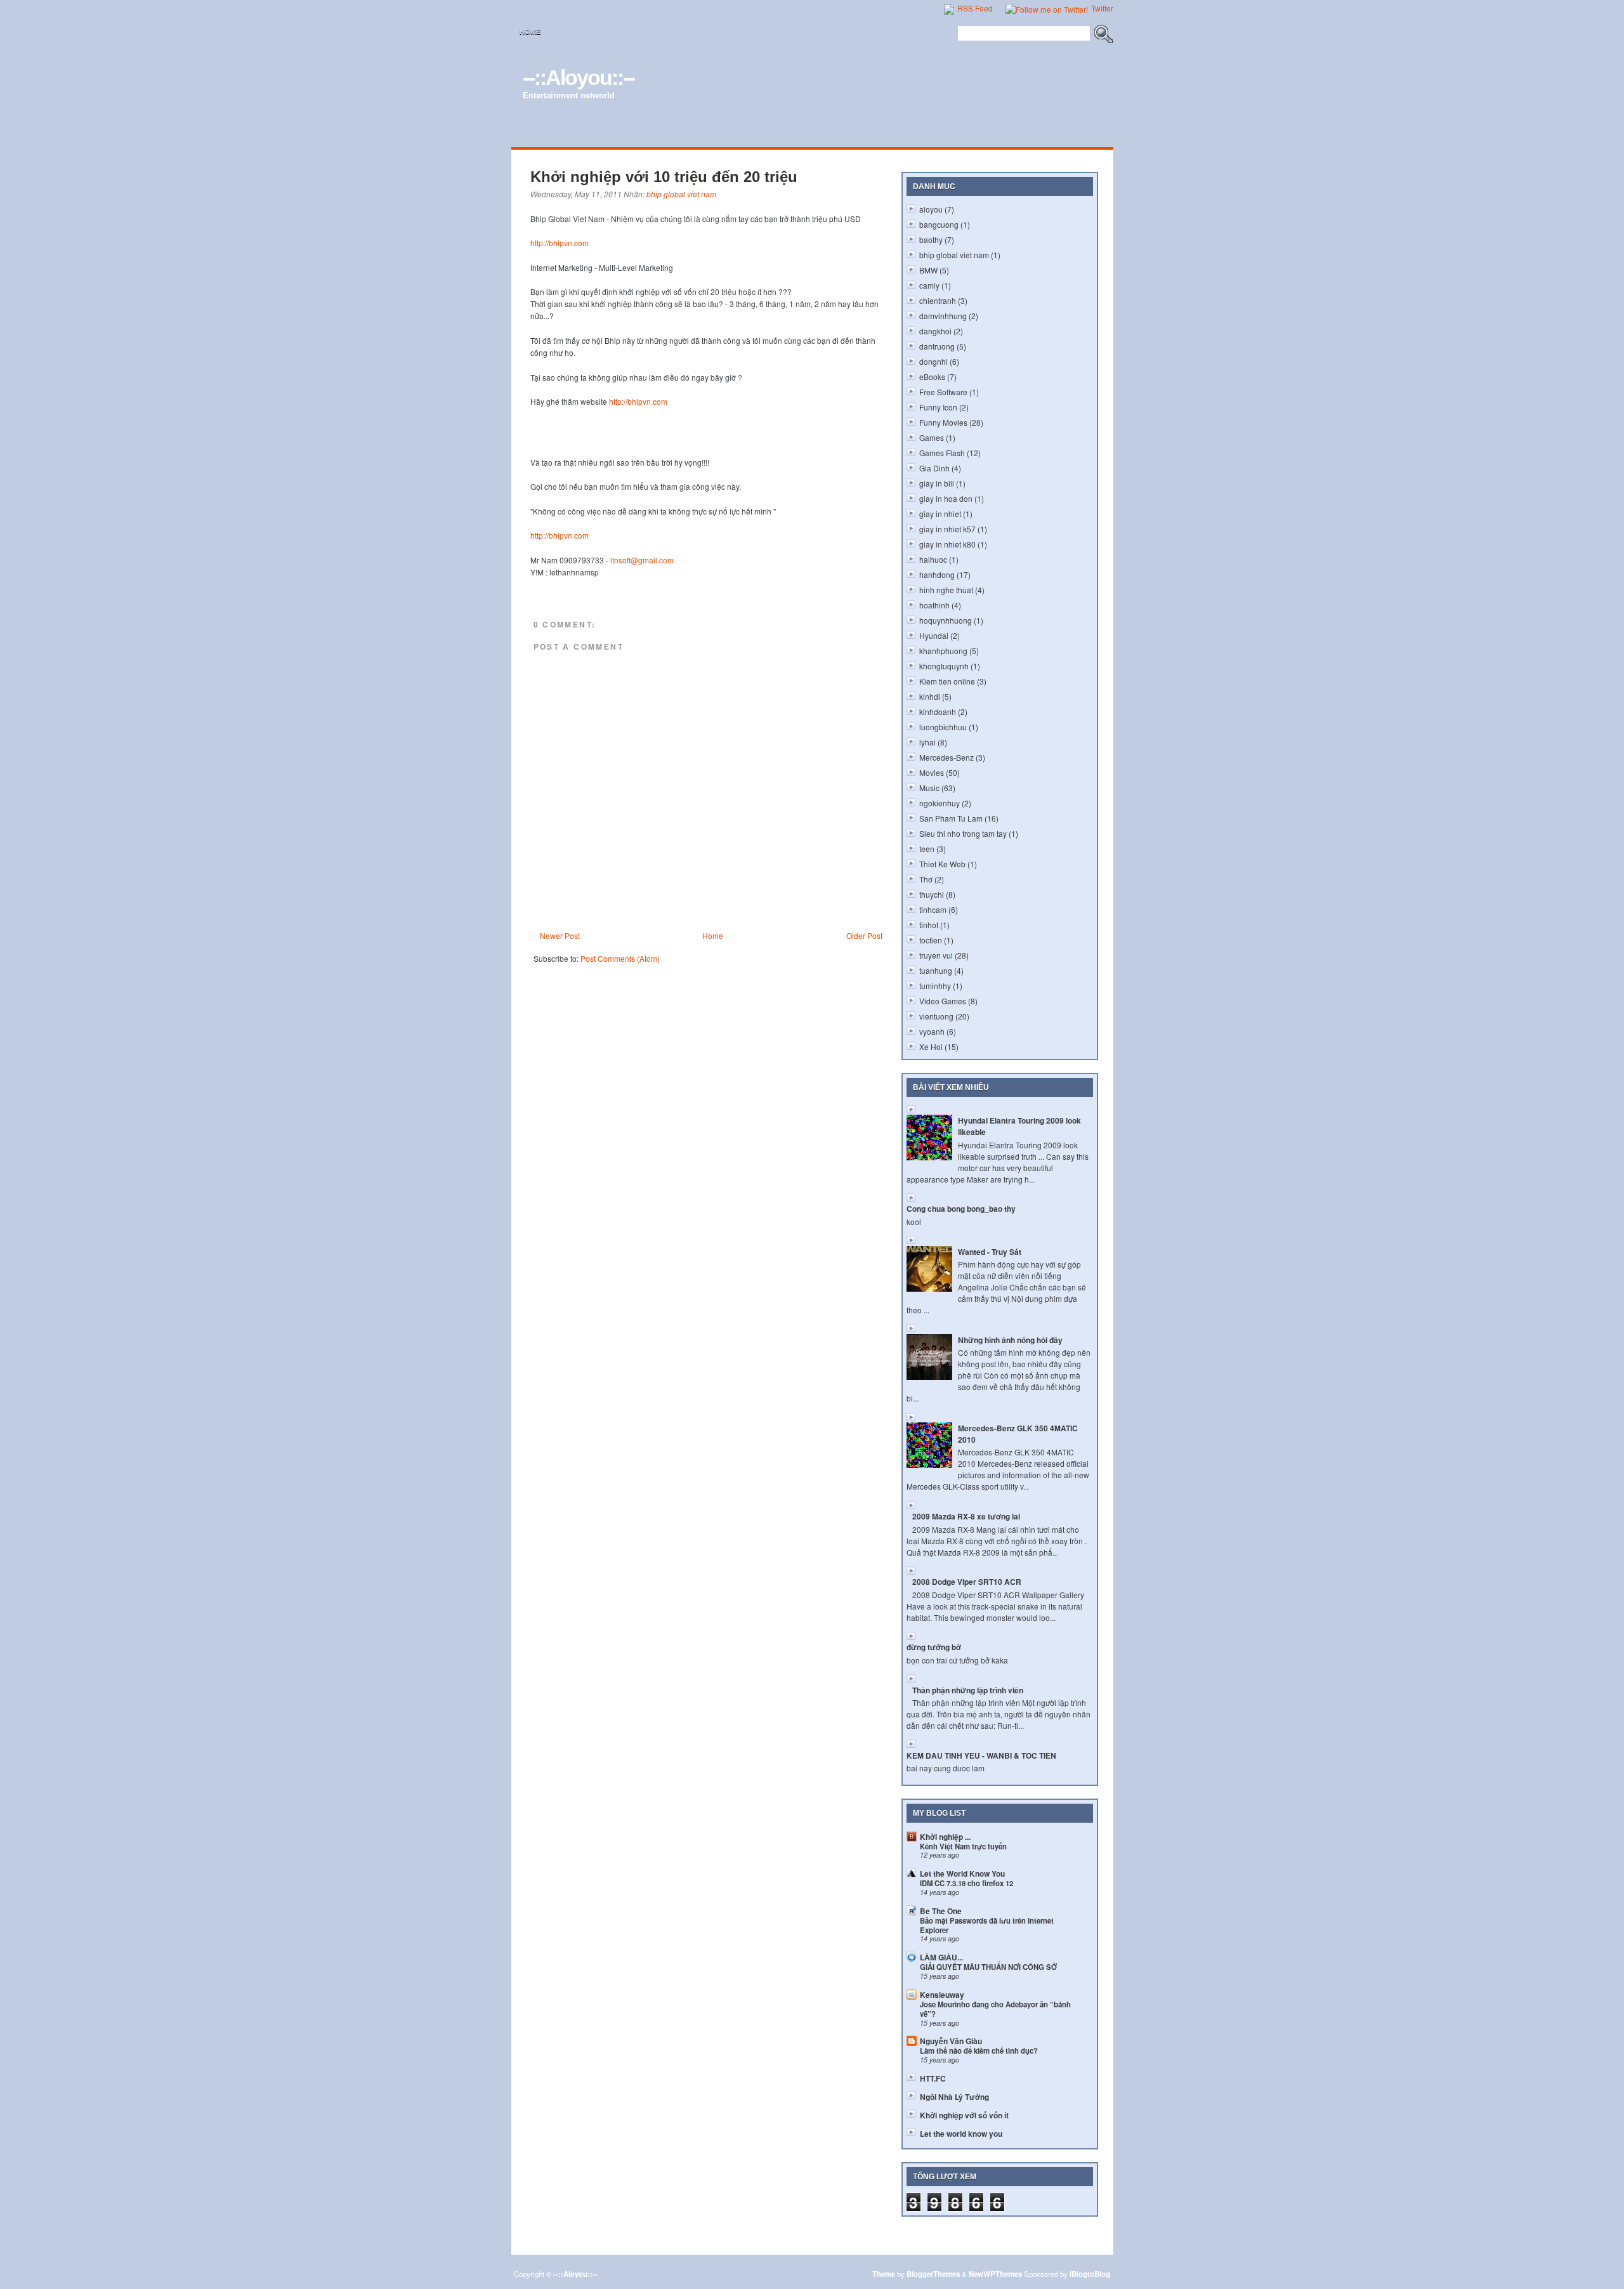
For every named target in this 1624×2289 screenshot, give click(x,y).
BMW (928, 270)
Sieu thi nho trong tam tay (963, 833)
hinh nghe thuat (946, 590)
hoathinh (934, 605)
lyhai (927, 742)
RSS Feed (974, 8)
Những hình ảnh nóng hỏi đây (1010, 1340)
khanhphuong (943, 651)
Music (929, 788)
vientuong (936, 1016)
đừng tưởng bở (934, 1647)
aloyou (931, 209)
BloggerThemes (933, 2274)
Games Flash (942, 453)
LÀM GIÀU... (941, 1957)
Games (932, 437)
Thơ (926, 879)
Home (530, 32)
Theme (884, 2274)
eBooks (932, 377)
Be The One (941, 1911)
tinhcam (933, 909)
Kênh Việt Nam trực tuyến (963, 1846)
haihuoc (933, 559)
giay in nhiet (940, 514)
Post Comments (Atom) (620, 958)
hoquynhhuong (946, 620)
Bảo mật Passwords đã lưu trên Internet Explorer (987, 1925)
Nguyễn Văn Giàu (951, 2041)
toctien (931, 940)
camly (929, 285)
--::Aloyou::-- (579, 77)
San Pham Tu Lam (951, 818)
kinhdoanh (938, 712)
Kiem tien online (947, 681)
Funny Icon (938, 407)
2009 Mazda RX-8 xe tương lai (966, 1516)
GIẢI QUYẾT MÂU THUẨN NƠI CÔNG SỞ (988, 1967)
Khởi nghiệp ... (945, 1837)
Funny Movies (943, 422)
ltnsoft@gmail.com (642, 560)
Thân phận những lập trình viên (968, 1690)
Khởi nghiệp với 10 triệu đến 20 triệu (664, 177)
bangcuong (939, 224)
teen (927, 849)
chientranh (938, 300)
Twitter (1101, 8)
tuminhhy (935, 986)
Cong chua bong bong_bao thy (961, 1209)
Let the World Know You (962, 1873)
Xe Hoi (931, 1046)
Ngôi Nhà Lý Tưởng (954, 2097)
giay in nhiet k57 (947, 529)
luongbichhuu (943, 727)
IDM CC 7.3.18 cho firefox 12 (966, 1883)
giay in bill (937, 483)
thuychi (932, 894)
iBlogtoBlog (1090, 2274)
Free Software (943, 392)
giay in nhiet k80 (947, 544)
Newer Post (560, 935)
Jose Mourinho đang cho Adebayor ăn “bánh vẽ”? (995, 2009)
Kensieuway (942, 1995)
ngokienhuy (940, 803)
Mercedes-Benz (946, 757)
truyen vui (936, 955)
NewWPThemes (995, 2274)
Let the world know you (961, 2134)
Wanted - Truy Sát (990, 1252)
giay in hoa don (946, 498)
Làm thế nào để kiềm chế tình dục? (979, 2050)
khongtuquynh (944, 666)
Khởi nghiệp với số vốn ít (964, 2115)
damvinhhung (943, 316)
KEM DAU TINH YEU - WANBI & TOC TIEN (981, 1755)
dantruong (937, 346)
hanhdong (937, 574)
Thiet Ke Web (942, 864)
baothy (931, 239)
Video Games (943, 1001)
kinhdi (930, 696)
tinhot (929, 925)
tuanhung (936, 970)
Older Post (864, 935)
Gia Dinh (934, 468)
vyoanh (932, 1031)
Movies (932, 772)
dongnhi (933, 361)
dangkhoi (935, 331)
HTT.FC (933, 2078)
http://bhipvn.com (560, 243)
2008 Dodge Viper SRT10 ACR (967, 1582)
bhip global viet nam (681, 194)
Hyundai (934, 635)
